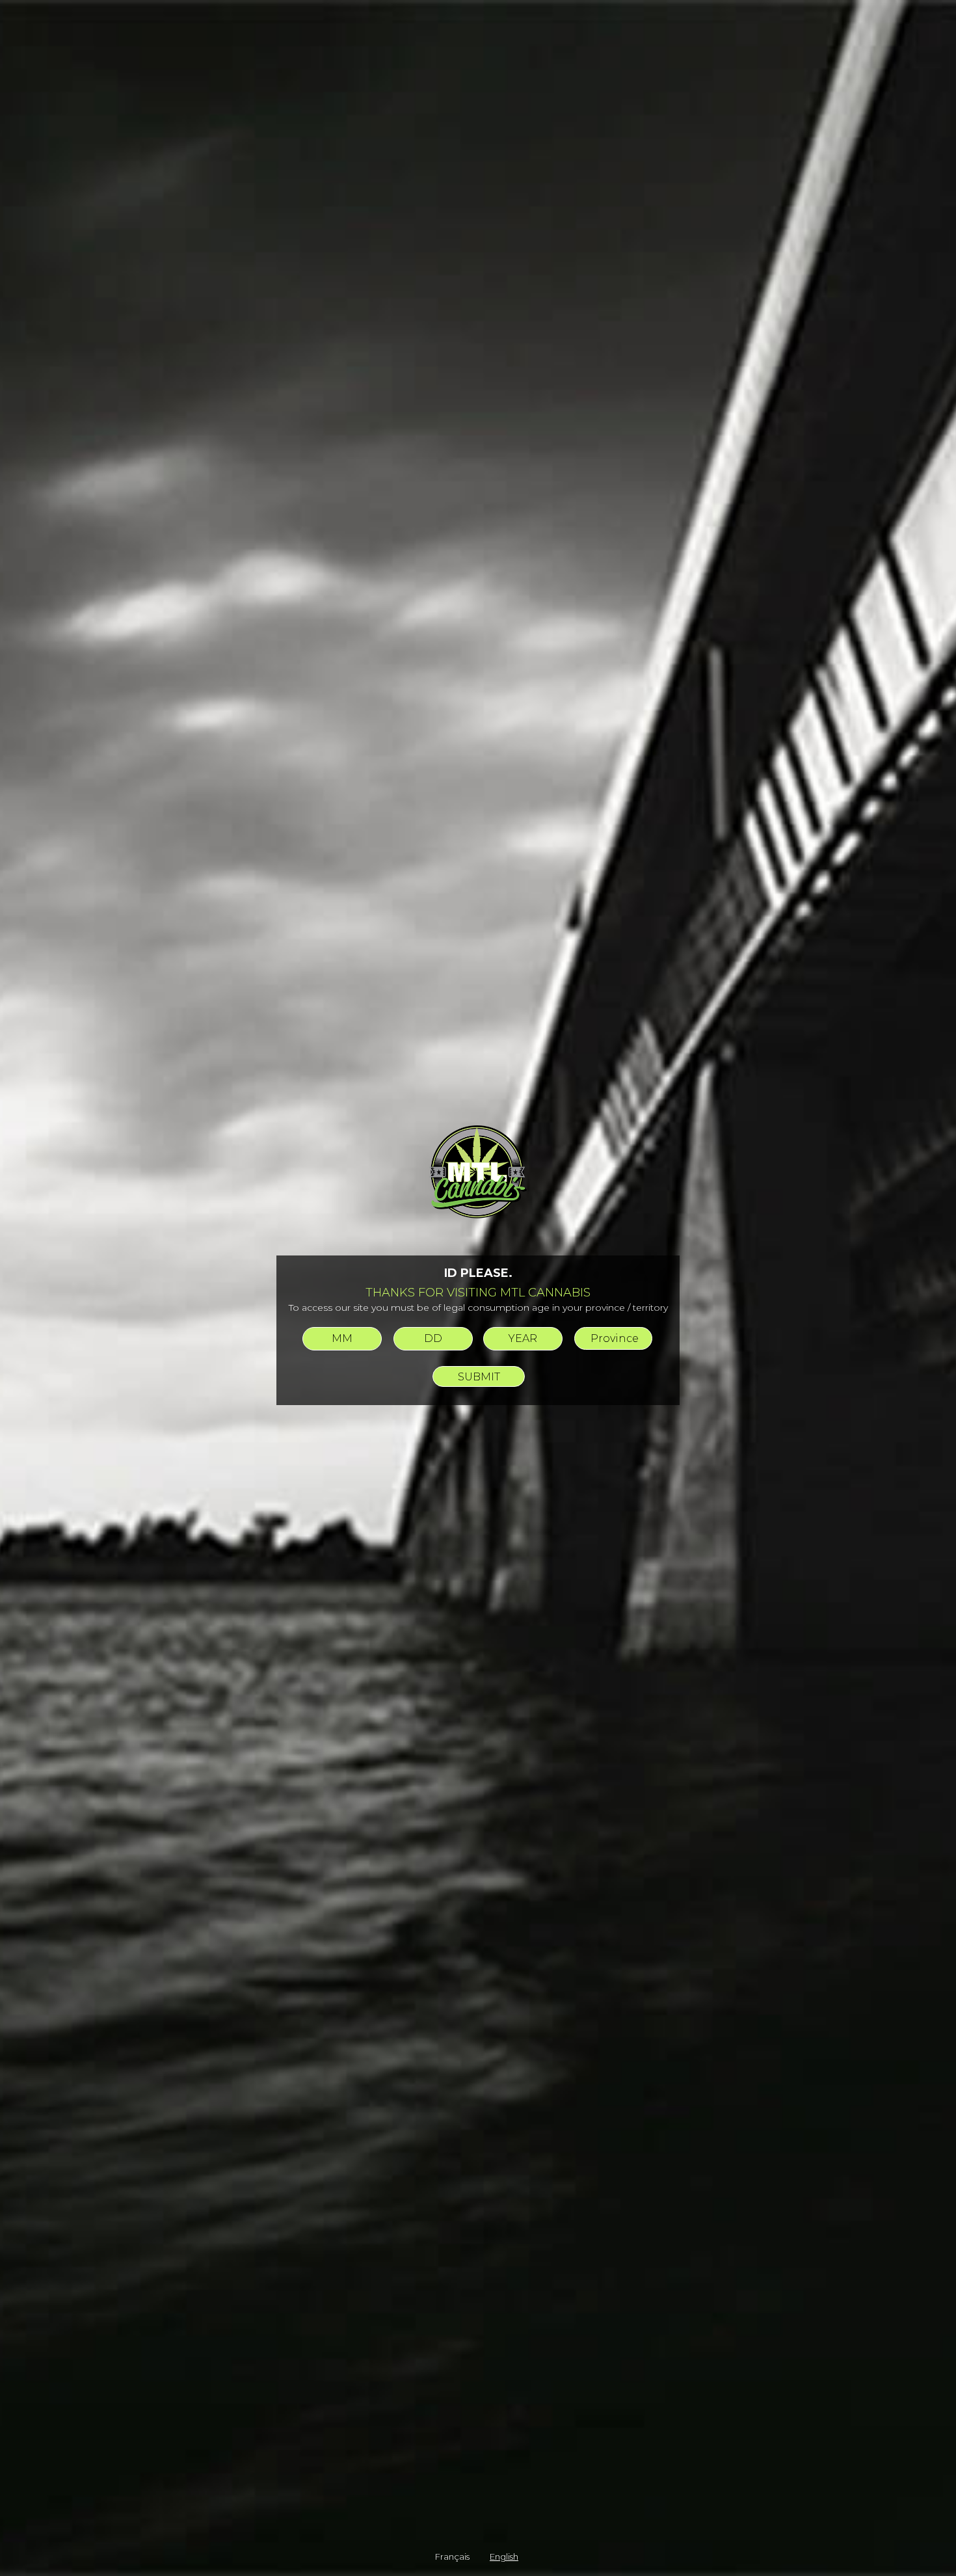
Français (452, 2556)
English (504, 2556)
